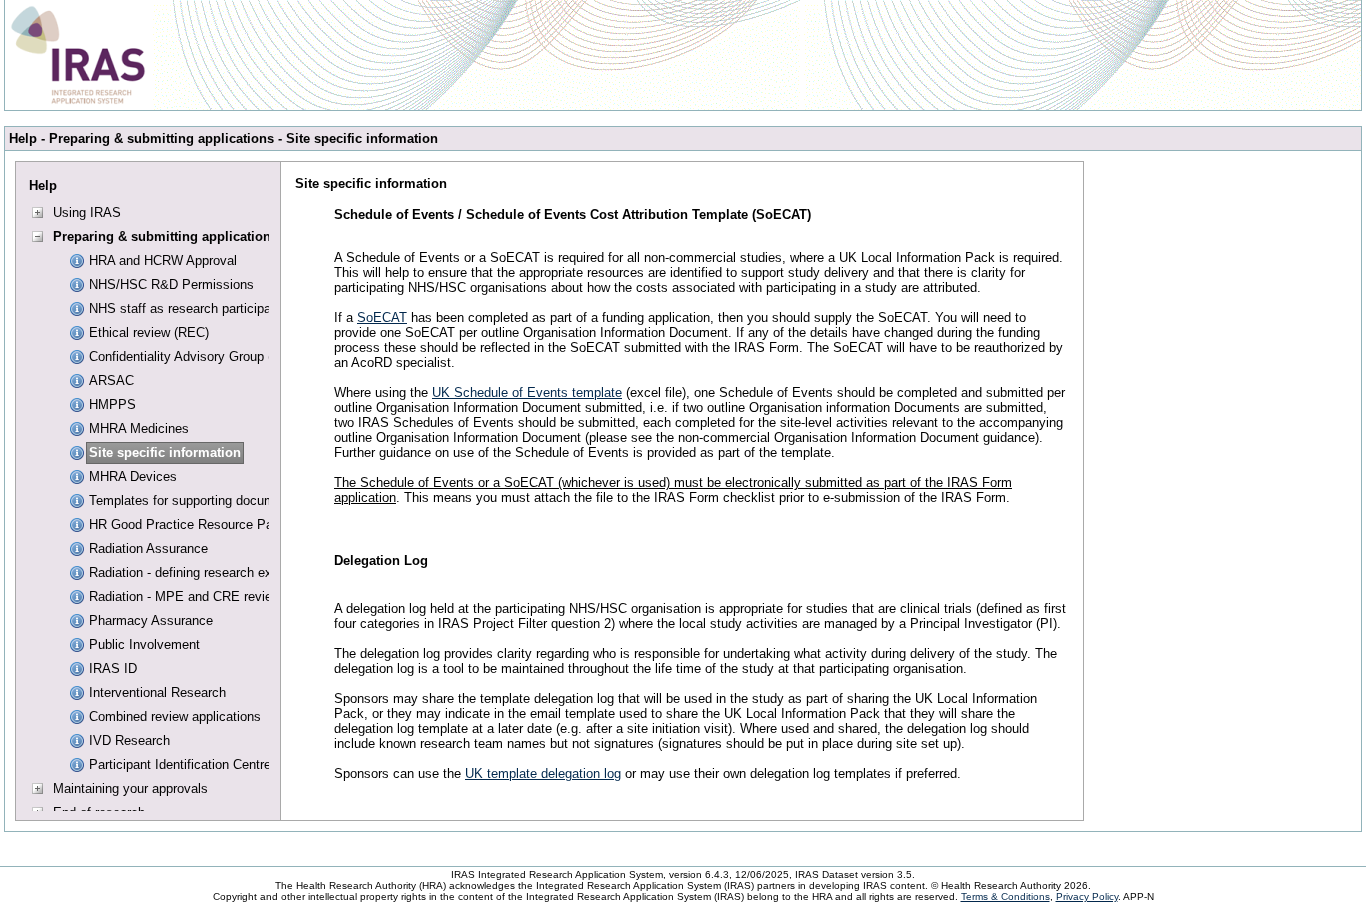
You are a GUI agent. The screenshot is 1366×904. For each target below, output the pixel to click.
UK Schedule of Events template (527, 392)
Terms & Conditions (1005, 896)
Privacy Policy (1087, 896)
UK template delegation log (543, 773)
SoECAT (382, 317)
